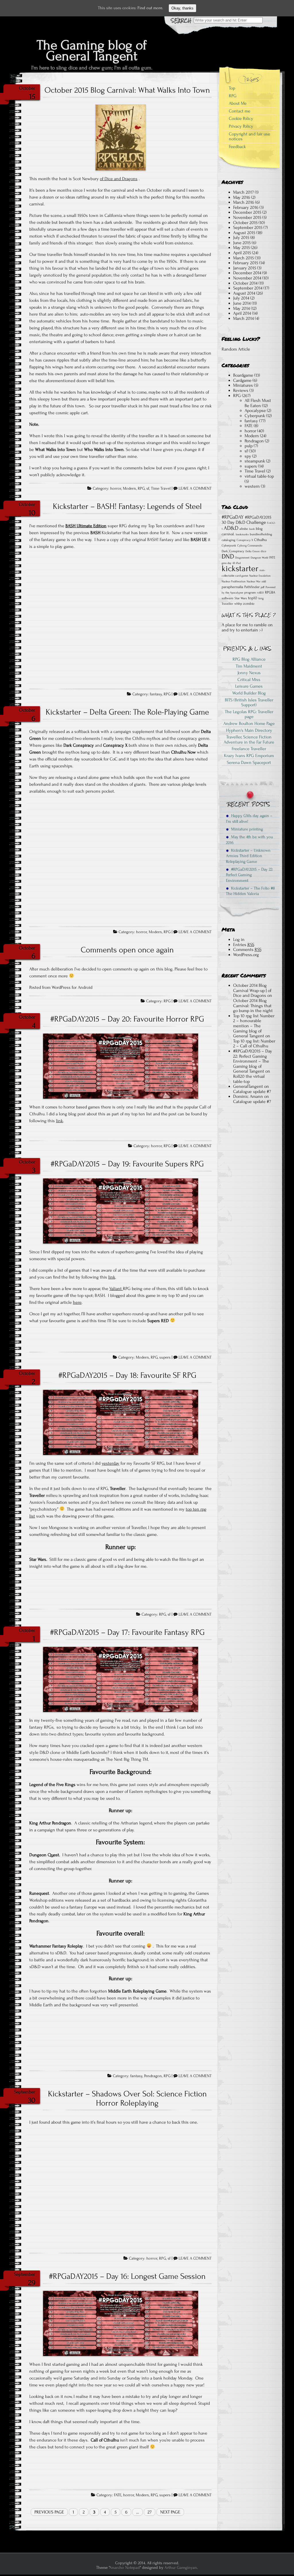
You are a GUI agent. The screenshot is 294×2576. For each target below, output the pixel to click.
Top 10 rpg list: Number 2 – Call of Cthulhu (254, 1044)
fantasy (156, 694)
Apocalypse (255, 410)
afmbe (244, 529)
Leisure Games (249, 686)
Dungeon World (259, 558)
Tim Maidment (249, 666)
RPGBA (270, 592)
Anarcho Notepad (125, 2568)
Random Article (236, 349)
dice (263, 551)
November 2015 (247, 217)
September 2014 (248, 288)
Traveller (227, 604)
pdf (263, 587)
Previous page (49, 2512)
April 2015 (242, 253)
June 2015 (242, 243)
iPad (238, 563)
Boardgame (243, 375)
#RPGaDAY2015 (258, 517)
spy (248, 456)
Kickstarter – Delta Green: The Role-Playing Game (127, 712)
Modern (129, 489)
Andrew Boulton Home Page (249, 723)
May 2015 (241, 248)
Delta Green (253, 551)
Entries (244, 945)
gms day (227, 563)
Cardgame (242, 380)
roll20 (260, 593)
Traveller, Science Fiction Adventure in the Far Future (249, 740)
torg (261, 598)
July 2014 (241, 298)
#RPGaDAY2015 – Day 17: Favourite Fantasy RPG (127, 1632)
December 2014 (247, 273)
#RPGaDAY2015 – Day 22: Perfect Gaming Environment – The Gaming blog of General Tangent (253, 1061)
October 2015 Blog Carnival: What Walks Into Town (127, 90)
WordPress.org (246, 955)
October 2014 (245, 283)
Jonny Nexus (249, 673)
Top (232, 88)
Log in (239, 939)
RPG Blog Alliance (249, 659)
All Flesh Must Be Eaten (258, 403)
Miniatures (243, 385)
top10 (253, 598)
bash (252, 529)
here (77, 1302)
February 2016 (246, 207)
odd (264, 581)
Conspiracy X (245, 540)
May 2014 (241, 308)
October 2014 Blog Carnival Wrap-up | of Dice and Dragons (252, 990)
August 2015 (244, 233)
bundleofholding (261, 534)
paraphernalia (232, 587)
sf (148, 489)
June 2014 (242, 303)
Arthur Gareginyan (181, 2568)
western (252, 486)
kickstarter (240, 568)
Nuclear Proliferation (234, 581)
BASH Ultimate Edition (86, 526)
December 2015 (247, 212)
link (59, 1121)
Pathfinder (252, 587)
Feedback (237, 147)
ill (234, 563)
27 (150, 2512)
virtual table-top (259, 476)
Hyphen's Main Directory (249, 730)
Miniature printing (246, 829)
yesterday (111, 1463)
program (250, 593)
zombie (249, 604)
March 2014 (243, 318)
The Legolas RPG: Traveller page (249, 714)
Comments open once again (127, 950)
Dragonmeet (242, 558)
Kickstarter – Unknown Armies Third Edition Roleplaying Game (248, 856)
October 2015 (245, 223)
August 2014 (244, 293)
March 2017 (243, 192)
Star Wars (241, 598)
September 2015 (248, 227)
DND (228, 557)
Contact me (240, 111)
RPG (141, 489)
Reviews (241, 390)
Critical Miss (249, 680)
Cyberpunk (255, 416)
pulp (249, 446)
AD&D (231, 528)
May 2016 (242, 197)
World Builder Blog (249, 693)
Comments (247, 950)
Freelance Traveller (249, 749)
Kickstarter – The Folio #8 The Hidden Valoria (250, 891)
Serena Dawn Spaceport (249, 762)
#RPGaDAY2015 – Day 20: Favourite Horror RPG (127, 1019)
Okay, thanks (182, 8)
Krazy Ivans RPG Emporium (249, 756)
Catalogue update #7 (252, 1092)
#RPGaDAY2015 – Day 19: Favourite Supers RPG (127, 1164)
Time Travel (161, 489)
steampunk (255, 461)
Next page (170, 2512)
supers (165, 1357)
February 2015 (246, 263)
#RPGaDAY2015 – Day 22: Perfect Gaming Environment (249, 875)
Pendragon (153, 2076)
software (228, 598)
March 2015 (243, 258)
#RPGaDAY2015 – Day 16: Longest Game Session (127, 2276)
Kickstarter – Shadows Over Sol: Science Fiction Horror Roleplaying (127, 2098)
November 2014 (247, 278)
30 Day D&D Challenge (244, 522)
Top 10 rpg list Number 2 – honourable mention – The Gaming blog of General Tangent (254, 1026)
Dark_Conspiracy (233, 551)
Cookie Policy (241, 118)
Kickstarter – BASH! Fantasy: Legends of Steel (127, 506)
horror (116, 489)
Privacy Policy (241, 126)
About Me (238, 103)
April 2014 (242, 313)
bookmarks (242, 534)
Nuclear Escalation (260, 576)
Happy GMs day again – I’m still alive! (249, 818)
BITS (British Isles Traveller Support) (249, 703)
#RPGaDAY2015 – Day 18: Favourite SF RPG (127, 1375)
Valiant (116, 1289)
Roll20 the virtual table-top (249, 1079)
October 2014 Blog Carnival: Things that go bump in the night (253, 1006)
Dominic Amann (248, 1096)
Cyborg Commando (250, 546)
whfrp (238, 604)
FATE (118, 2495)
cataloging (229, 540)
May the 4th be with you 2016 (249, 840)
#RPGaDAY (233, 517)
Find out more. (150, 8)
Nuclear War (254, 581)
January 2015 (245, 268)
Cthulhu (260, 540)
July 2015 (241, 238)
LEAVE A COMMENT (195, 489)
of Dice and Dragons (119, 179)
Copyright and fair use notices (249, 137)
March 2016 (244, 202)
